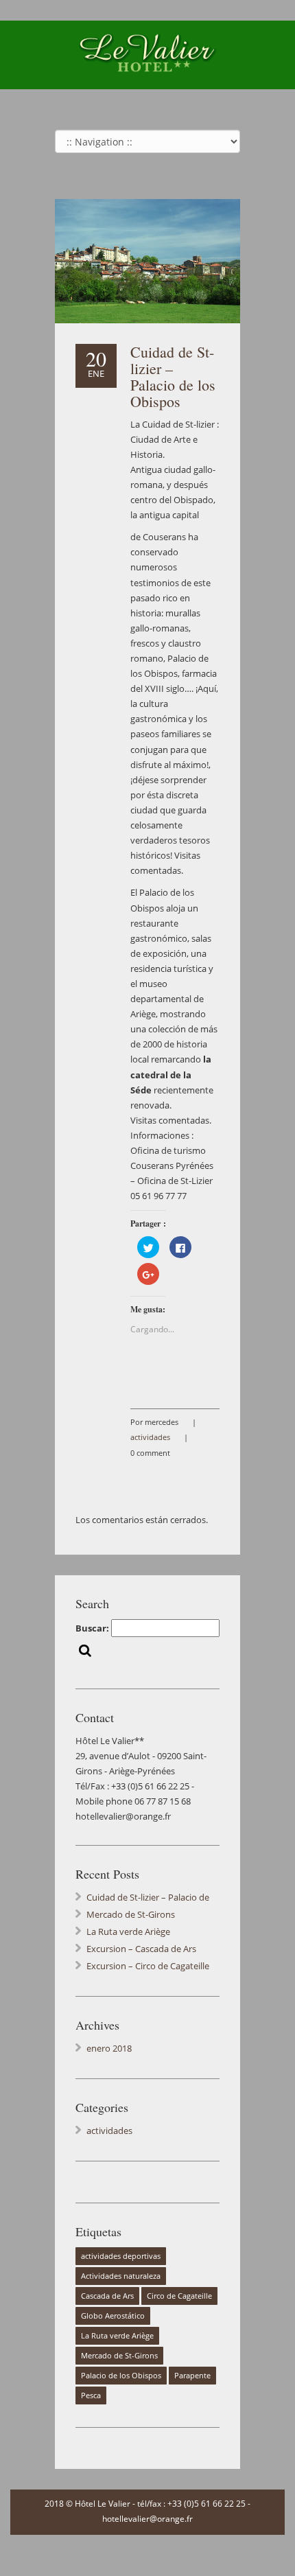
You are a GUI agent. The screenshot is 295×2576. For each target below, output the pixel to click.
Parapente (192, 2376)
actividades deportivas (121, 2256)
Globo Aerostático (113, 2316)
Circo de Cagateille (179, 2296)
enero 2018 (109, 2048)
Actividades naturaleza (121, 2276)
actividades (150, 1437)
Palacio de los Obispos (121, 2376)
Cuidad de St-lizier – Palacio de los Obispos (173, 376)
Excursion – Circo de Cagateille (148, 1966)
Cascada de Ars (107, 2296)
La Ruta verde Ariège (128, 1931)
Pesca (91, 2395)
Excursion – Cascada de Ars (141, 1949)
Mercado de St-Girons (131, 1914)
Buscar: (92, 1628)
